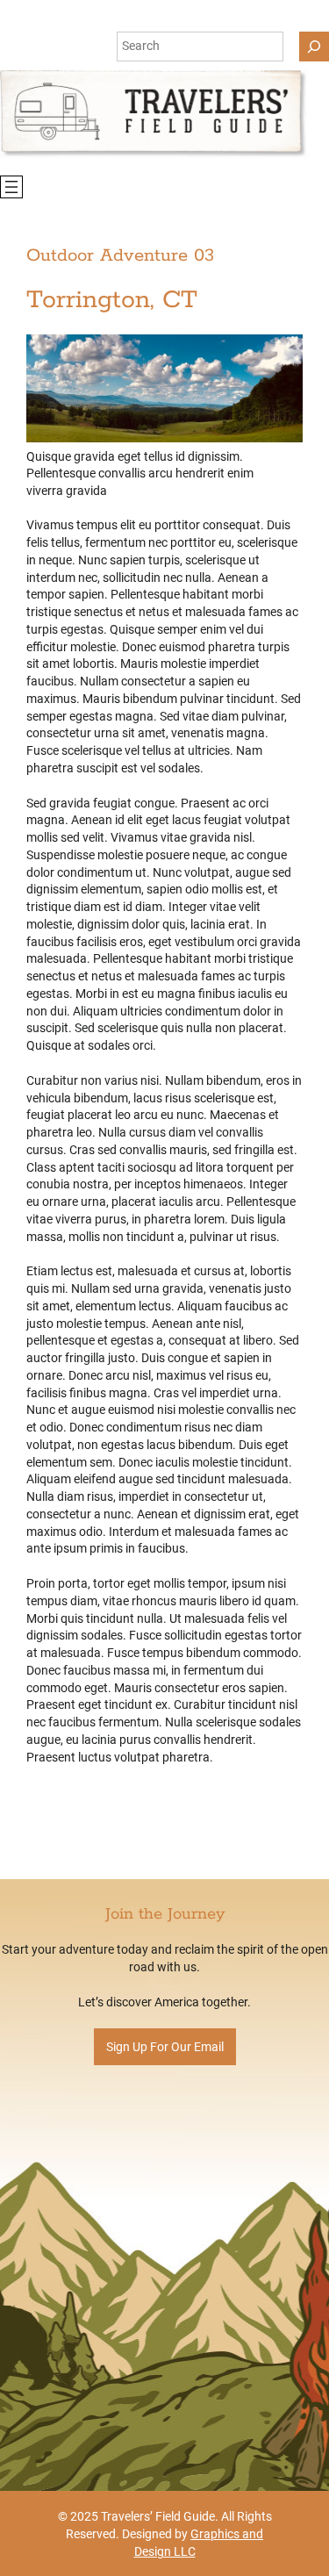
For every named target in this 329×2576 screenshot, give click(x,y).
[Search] (314, 47)
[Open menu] (11, 187)
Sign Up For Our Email (165, 2047)
